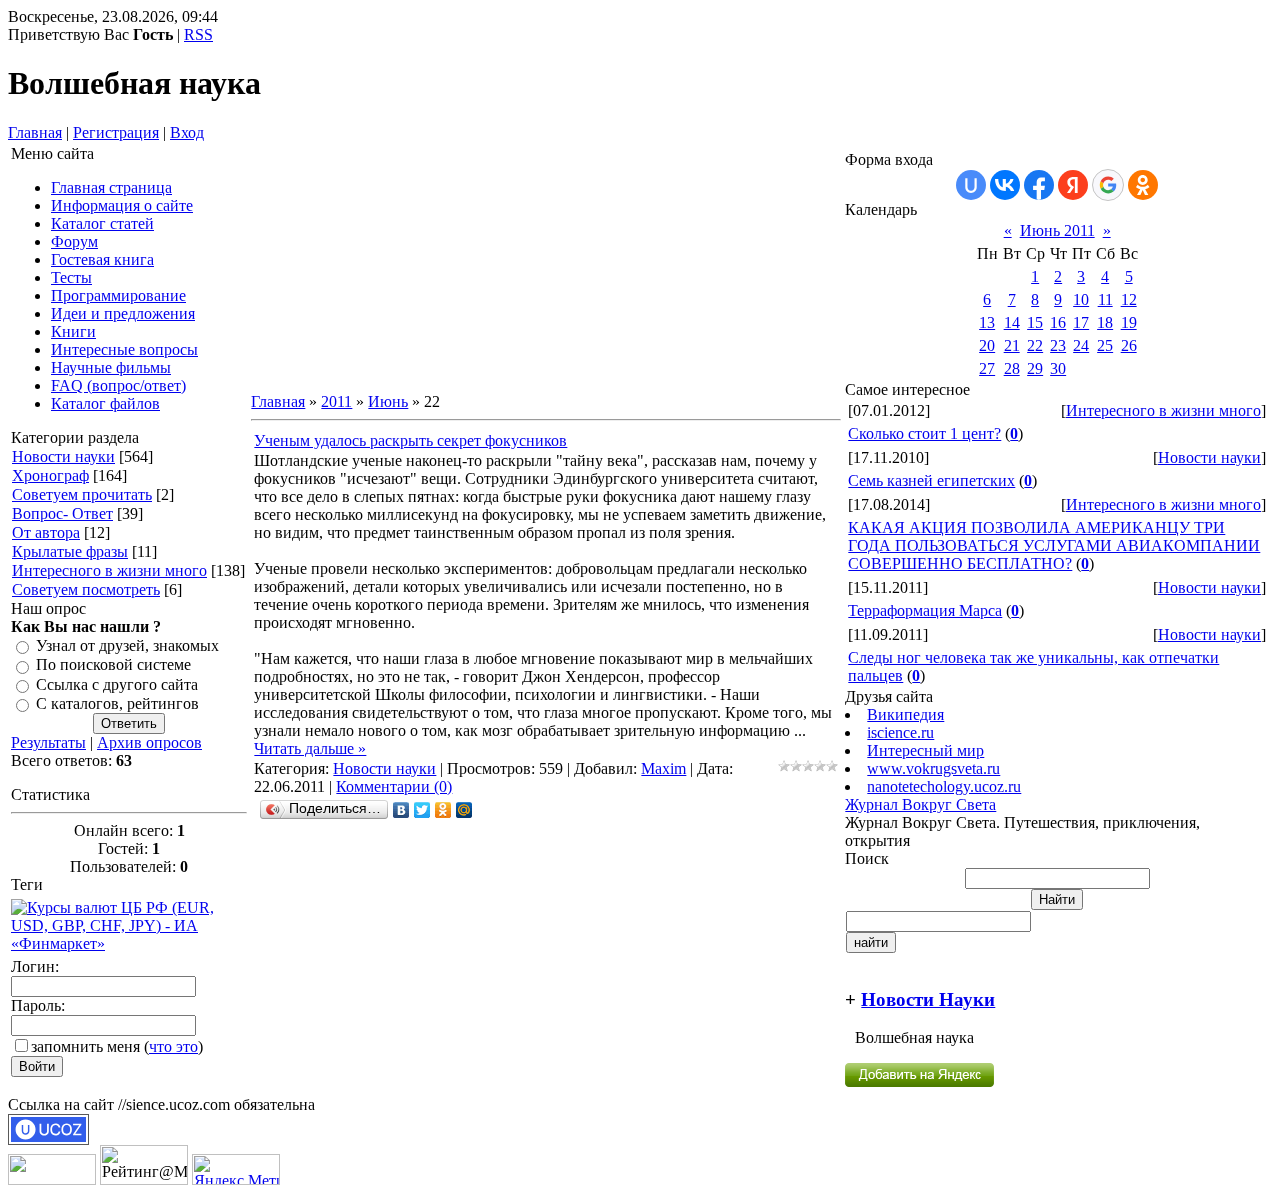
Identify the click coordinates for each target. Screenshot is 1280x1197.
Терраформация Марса (925, 610)
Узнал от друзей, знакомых (127, 645)
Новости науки (63, 456)
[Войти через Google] (1108, 185)
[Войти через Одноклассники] (1143, 185)
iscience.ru (900, 732)
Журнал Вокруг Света (920, 804)
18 (1105, 322)
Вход (187, 132)
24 (1081, 345)
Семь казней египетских (931, 480)
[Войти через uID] (971, 185)
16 (1058, 322)
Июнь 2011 (1057, 230)
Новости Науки (928, 999)
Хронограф (50, 475)
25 (1105, 345)
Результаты (48, 742)
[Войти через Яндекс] (1073, 185)
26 (1129, 345)
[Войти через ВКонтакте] (1005, 185)
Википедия (905, 714)
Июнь (388, 401)
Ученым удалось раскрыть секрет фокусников (410, 440)
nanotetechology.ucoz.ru (944, 786)
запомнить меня (85, 1046)
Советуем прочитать (82, 494)
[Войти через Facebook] (1039, 185)
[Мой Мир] (464, 810)
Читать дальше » (310, 748)
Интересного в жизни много (109, 570)
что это (173, 1046)
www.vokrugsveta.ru (933, 768)
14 (1012, 322)
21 (1012, 345)
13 (987, 322)
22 (1035, 345)
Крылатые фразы (70, 551)
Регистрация (116, 132)
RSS (198, 34)
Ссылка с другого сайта (117, 684)
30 (1058, 368)
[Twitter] (422, 810)
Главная (35, 132)
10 (1081, 299)
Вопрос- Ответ (62, 513)
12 (1129, 299)
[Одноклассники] (443, 810)
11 (1105, 299)
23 (1058, 345)
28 (1012, 368)
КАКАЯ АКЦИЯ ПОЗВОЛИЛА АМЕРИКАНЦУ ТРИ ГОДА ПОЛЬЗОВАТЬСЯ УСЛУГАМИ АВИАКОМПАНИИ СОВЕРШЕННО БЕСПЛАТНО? (1054, 545)
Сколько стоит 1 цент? (924, 433)
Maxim (663, 768)
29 (1035, 368)
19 (1129, 322)
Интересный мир (925, 750)
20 (987, 345)
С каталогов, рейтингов (117, 703)
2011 (336, 401)
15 (1035, 322)
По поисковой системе (113, 665)
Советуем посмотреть (86, 589)
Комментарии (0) (394, 786)
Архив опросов (149, 742)
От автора (46, 532)
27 (987, 368)
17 (1081, 322)
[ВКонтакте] (401, 810)
